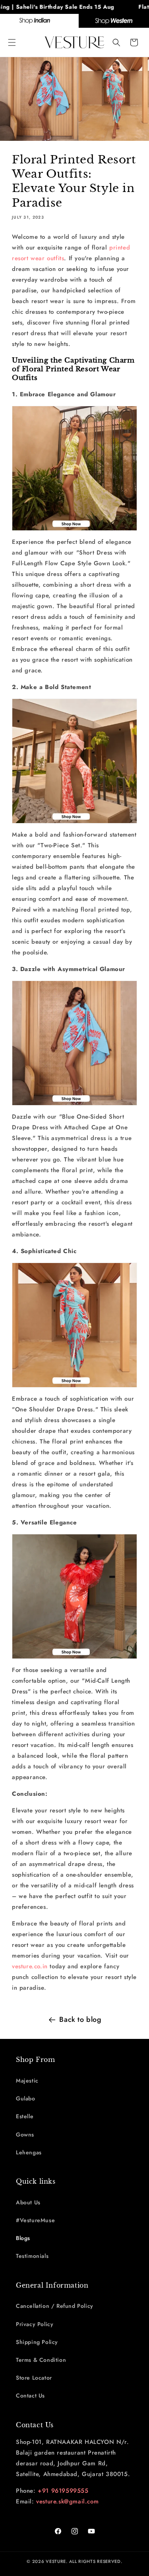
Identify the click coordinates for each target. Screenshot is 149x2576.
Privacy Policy (35, 2324)
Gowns (25, 2135)
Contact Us (30, 2396)
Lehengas (29, 2152)
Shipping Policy (37, 2342)
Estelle (25, 2116)
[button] (12, 42)
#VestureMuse (35, 2220)
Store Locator (34, 2378)
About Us (28, 2202)
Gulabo (26, 2098)
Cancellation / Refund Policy (55, 2306)
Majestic (27, 2081)
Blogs (23, 2238)
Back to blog (80, 2019)
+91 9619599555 (63, 2491)
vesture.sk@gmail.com (67, 2501)
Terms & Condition (41, 2360)
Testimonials (32, 2256)
